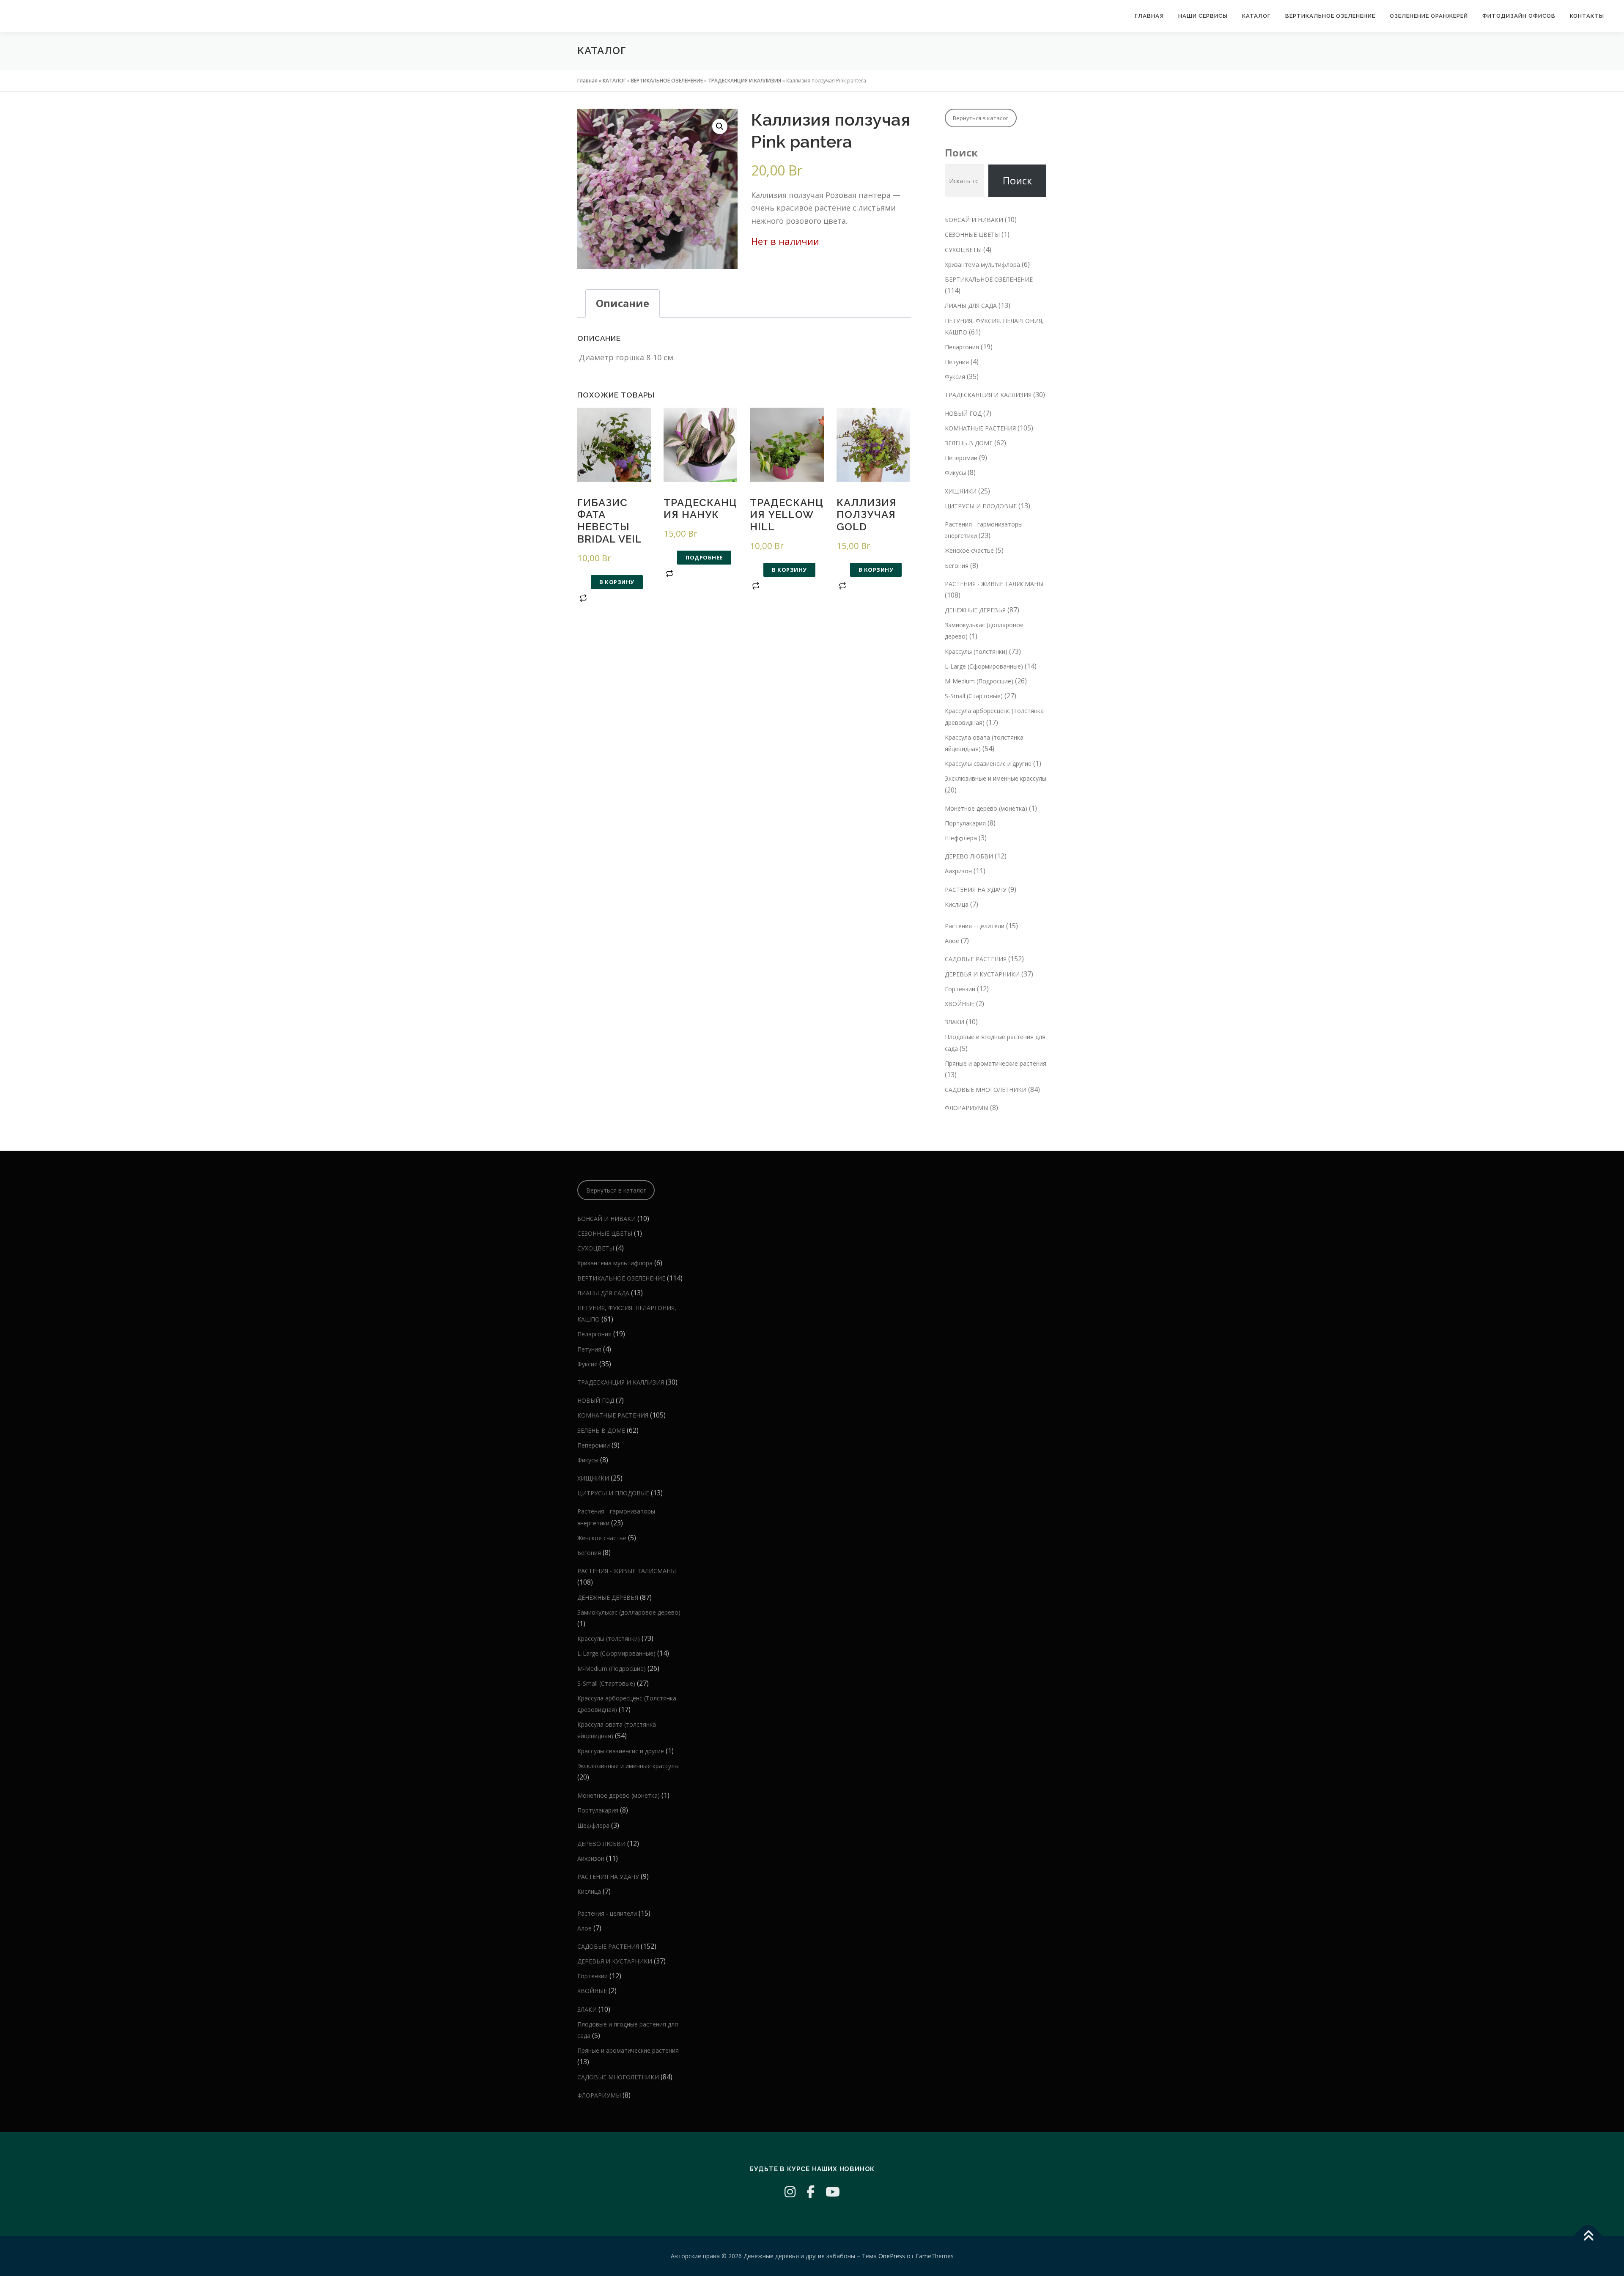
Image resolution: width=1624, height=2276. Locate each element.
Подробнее (704, 557)
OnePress (892, 2256)
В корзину (617, 582)
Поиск (961, 152)
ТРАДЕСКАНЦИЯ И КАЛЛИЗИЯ (745, 81)
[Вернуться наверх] (1588, 2236)
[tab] (623, 303)
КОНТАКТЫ (1587, 16)
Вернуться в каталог (981, 118)
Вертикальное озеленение (1330, 16)
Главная (1149, 16)
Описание (623, 303)
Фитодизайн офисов (1519, 16)
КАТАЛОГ (1256, 16)
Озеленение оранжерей (1429, 16)
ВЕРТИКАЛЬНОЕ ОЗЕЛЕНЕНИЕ (667, 81)
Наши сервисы (1203, 16)
